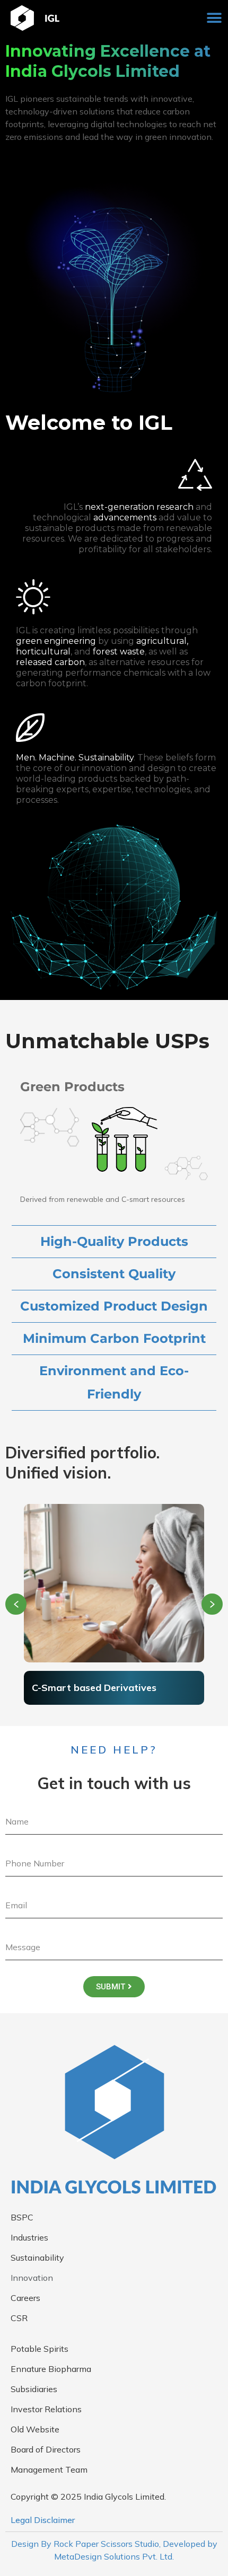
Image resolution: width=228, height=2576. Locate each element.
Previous (16, 1604)
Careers (25, 2298)
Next (212, 1604)
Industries (29, 2237)
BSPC (22, 2217)
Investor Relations (46, 2409)
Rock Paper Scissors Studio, (107, 2544)
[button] (214, 18)
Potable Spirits (40, 2349)
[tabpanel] (114, 1605)
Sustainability (37, 2258)
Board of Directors (46, 2449)
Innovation (32, 2278)
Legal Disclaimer (43, 2520)
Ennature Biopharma (51, 2369)
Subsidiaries (34, 2389)
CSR (19, 2318)
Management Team (49, 2469)
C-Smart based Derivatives (94, 1688)
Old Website (35, 2429)
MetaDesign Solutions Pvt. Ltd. (114, 2556)
